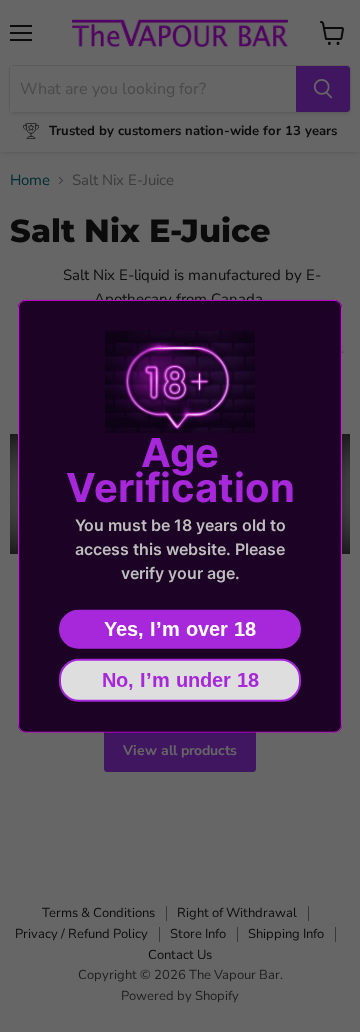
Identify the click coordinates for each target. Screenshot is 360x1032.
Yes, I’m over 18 (180, 628)
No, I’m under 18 (180, 679)
